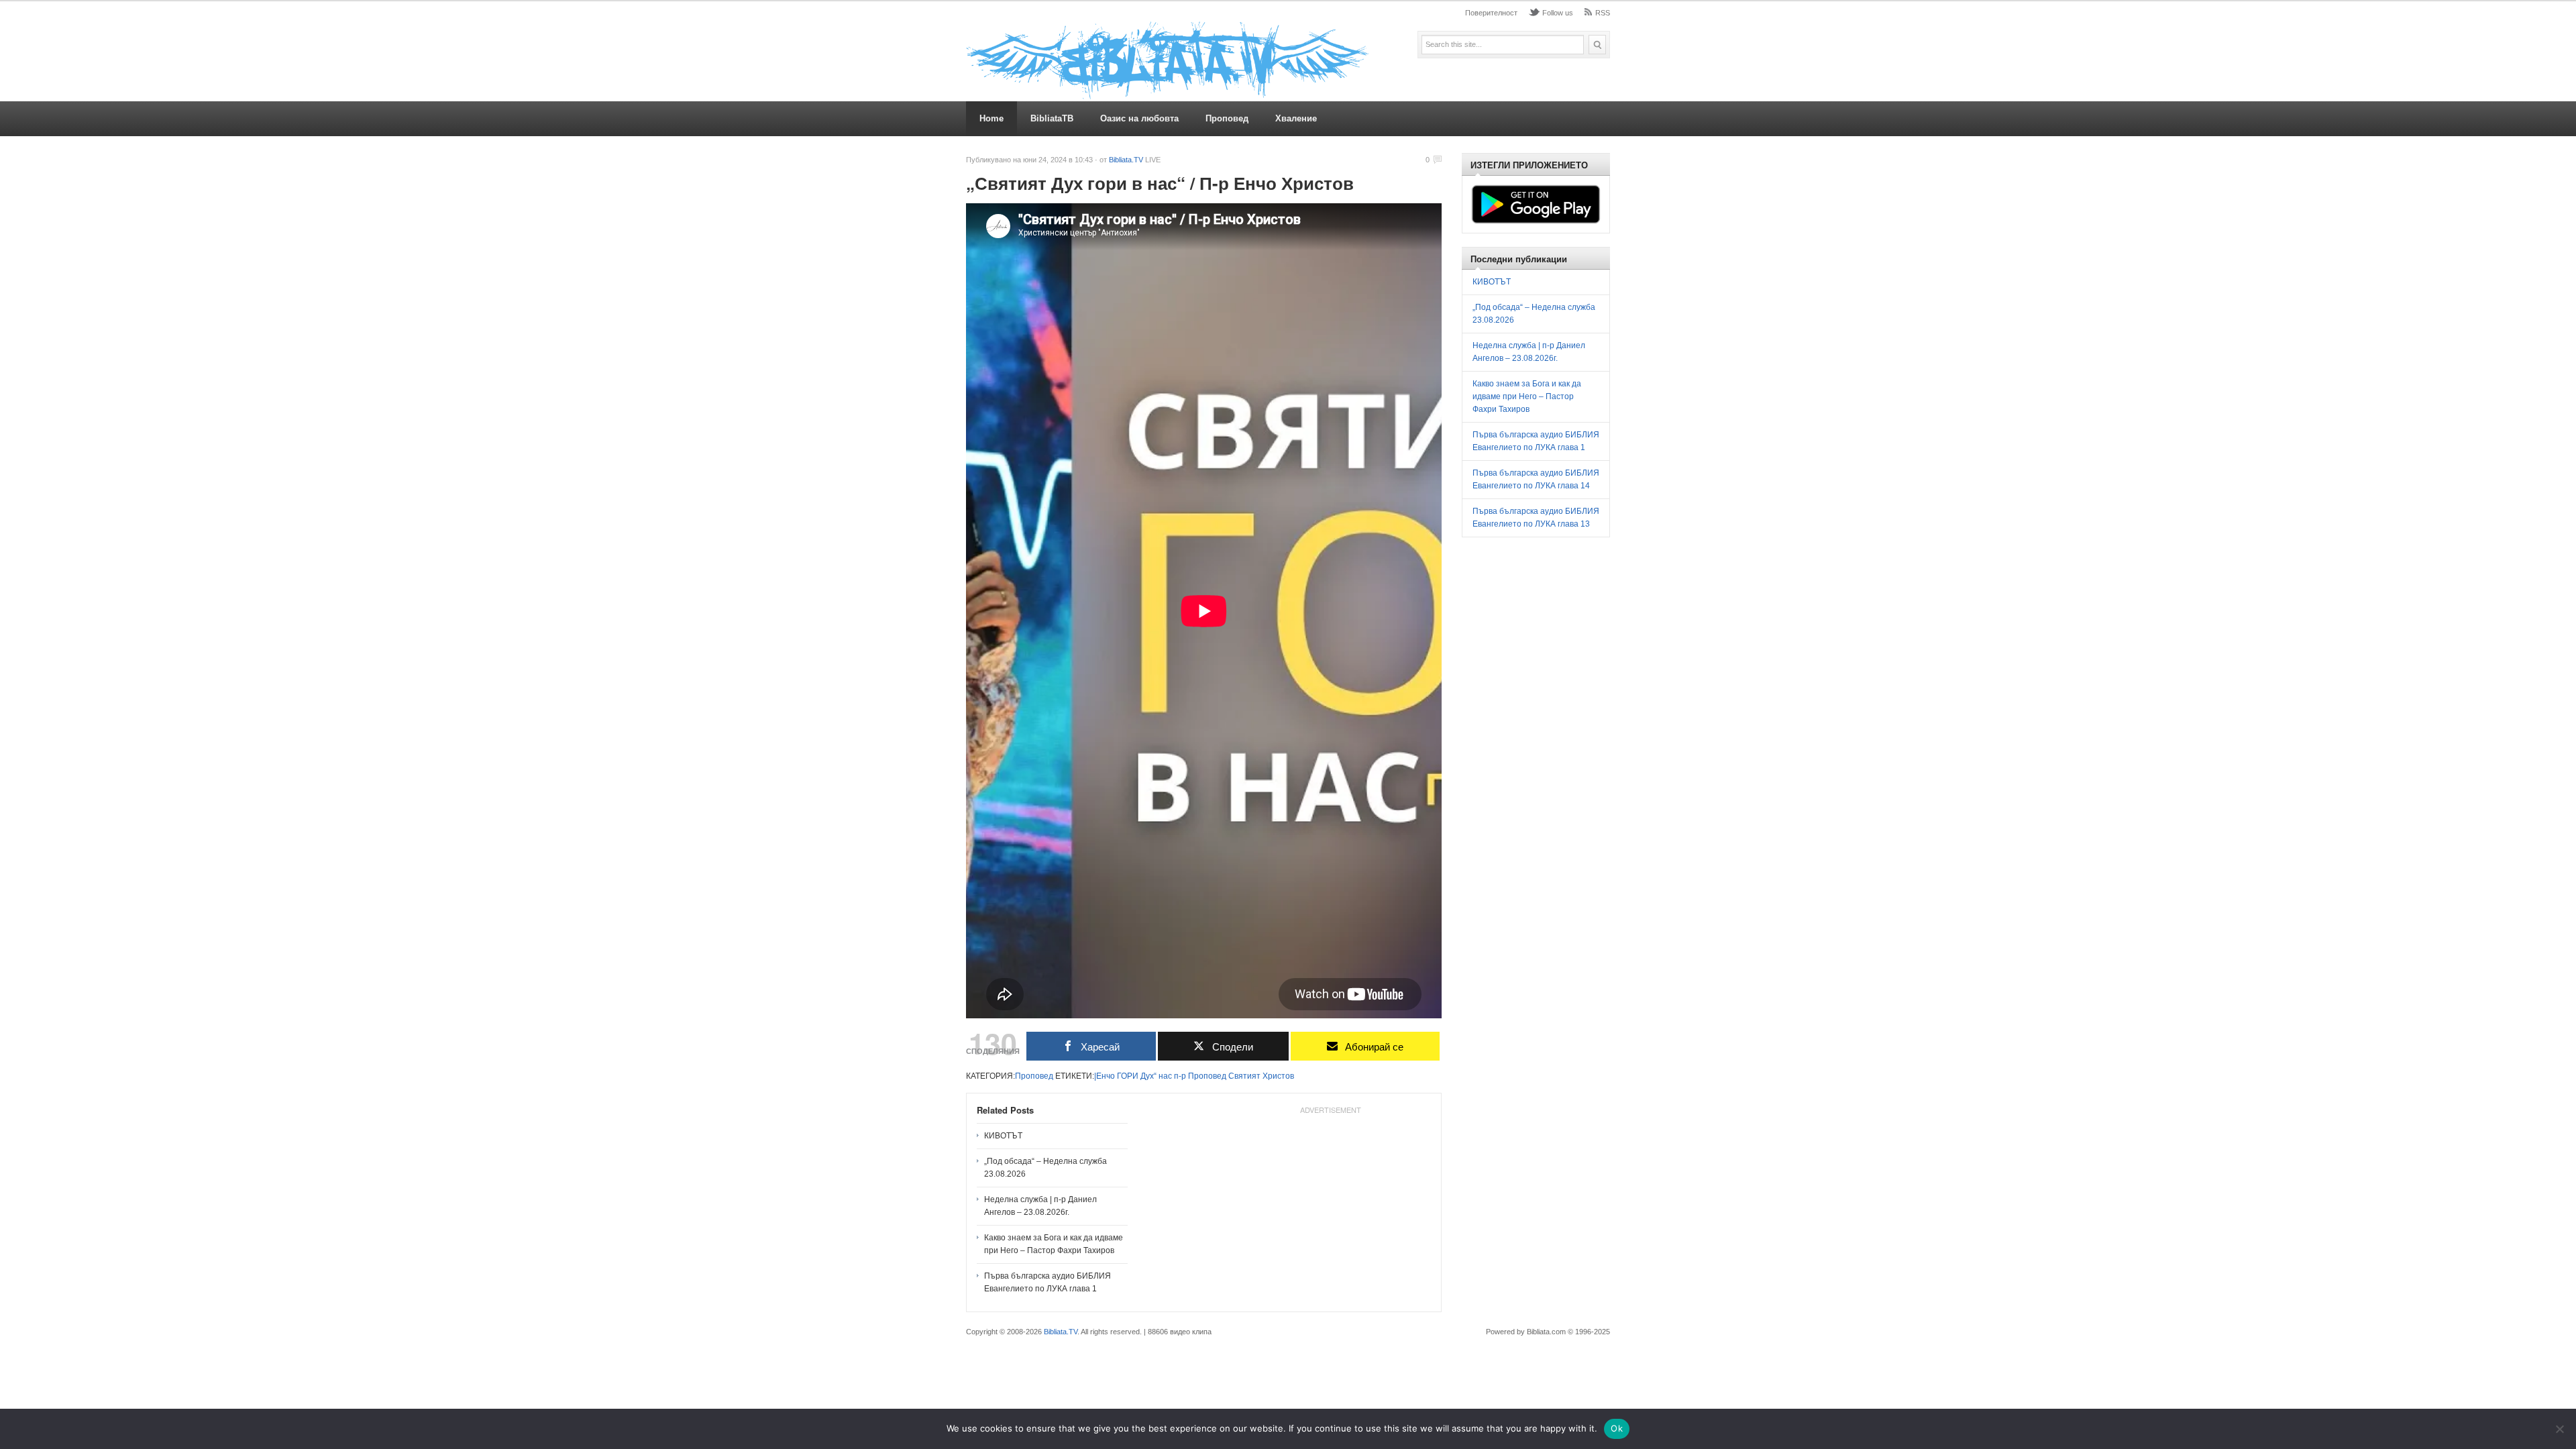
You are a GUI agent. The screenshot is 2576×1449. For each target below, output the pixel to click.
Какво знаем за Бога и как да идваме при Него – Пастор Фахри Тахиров (1054, 1244)
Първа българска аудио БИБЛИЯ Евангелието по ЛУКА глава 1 (1048, 1282)
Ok (1617, 1428)
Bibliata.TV (1126, 160)
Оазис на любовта (1139, 118)
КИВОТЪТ (1003, 1136)
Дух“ (1148, 1076)
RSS (1603, 13)
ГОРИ (1128, 1076)
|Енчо (1105, 1076)
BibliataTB (1052, 118)
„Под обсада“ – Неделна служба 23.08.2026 (1045, 1168)
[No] (2559, 1429)
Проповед (1227, 118)
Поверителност (1491, 13)
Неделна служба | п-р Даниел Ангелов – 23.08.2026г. (1040, 1206)
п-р (1180, 1076)
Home (991, 118)
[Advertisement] (1330, 1203)
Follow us (1558, 13)
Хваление (1296, 118)
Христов (1278, 1076)
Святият (1244, 1076)
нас (1165, 1076)
